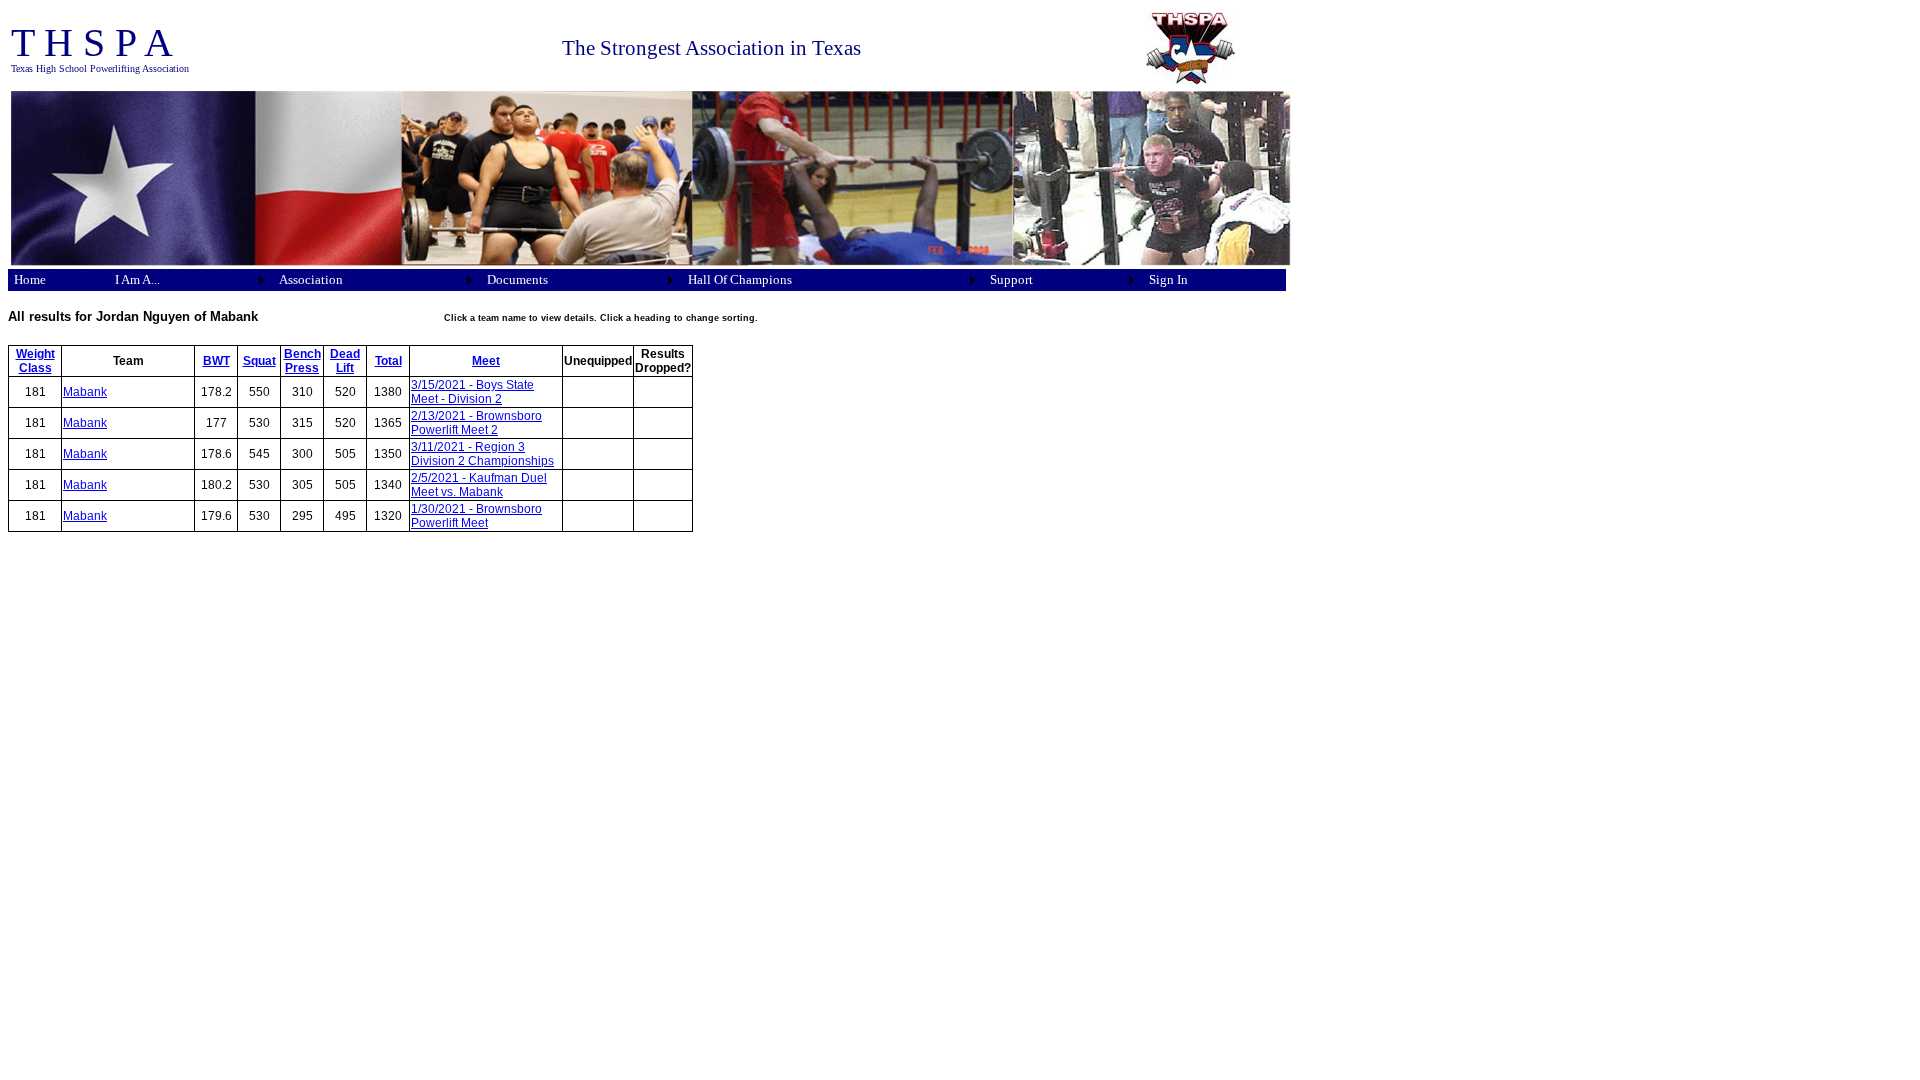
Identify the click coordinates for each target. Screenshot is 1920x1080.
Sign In (1168, 279)
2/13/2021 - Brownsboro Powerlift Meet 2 (476, 423)
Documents (517, 279)
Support (1011, 279)
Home (30, 279)
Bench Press (302, 361)
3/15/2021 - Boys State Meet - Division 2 (472, 392)
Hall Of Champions (740, 279)
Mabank (85, 392)
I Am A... (137, 279)
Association (311, 279)
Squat (259, 361)
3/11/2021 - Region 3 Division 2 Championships (482, 454)
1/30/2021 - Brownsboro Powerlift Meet (476, 516)
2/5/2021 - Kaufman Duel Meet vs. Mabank (479, 485)
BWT (216, 361)
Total (388, 361)
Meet (486, 361)
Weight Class (35, 361)
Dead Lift (345, 361)
